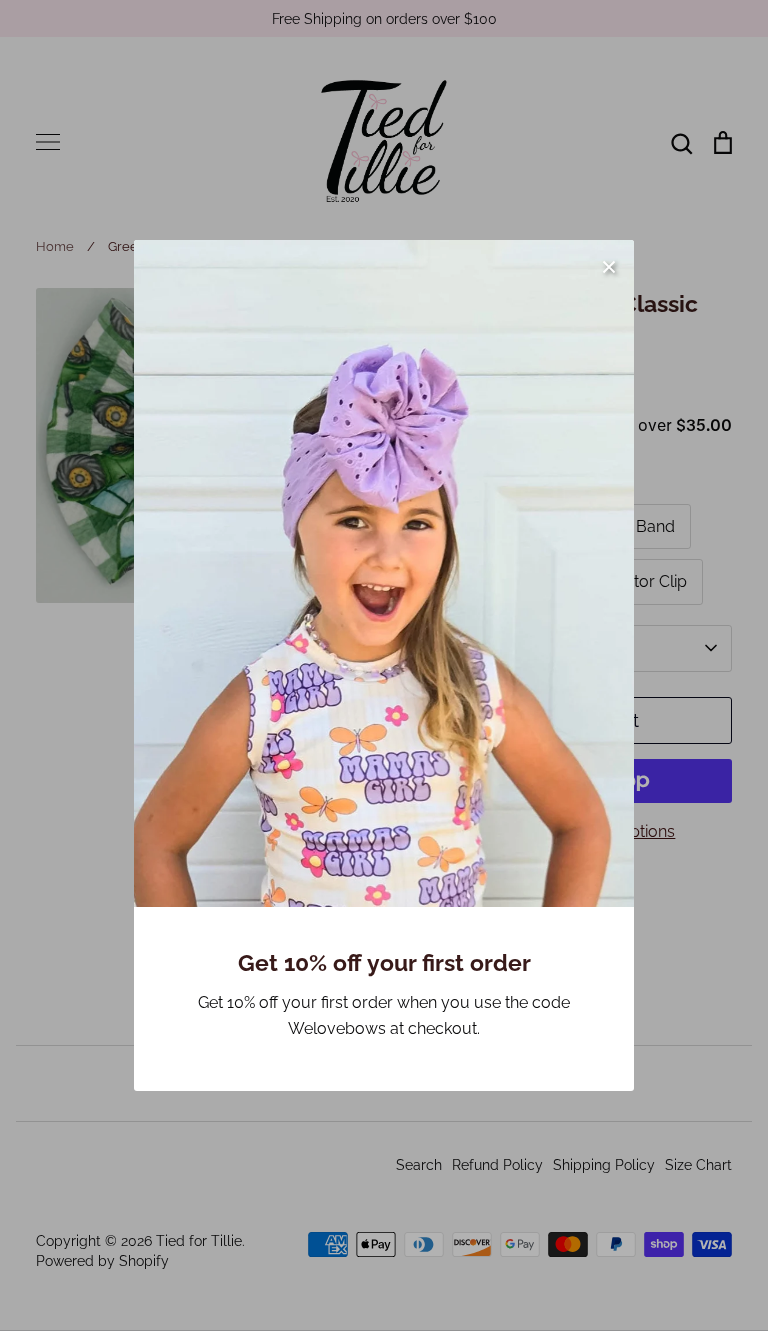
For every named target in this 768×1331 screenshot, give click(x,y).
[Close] (609, 265)
